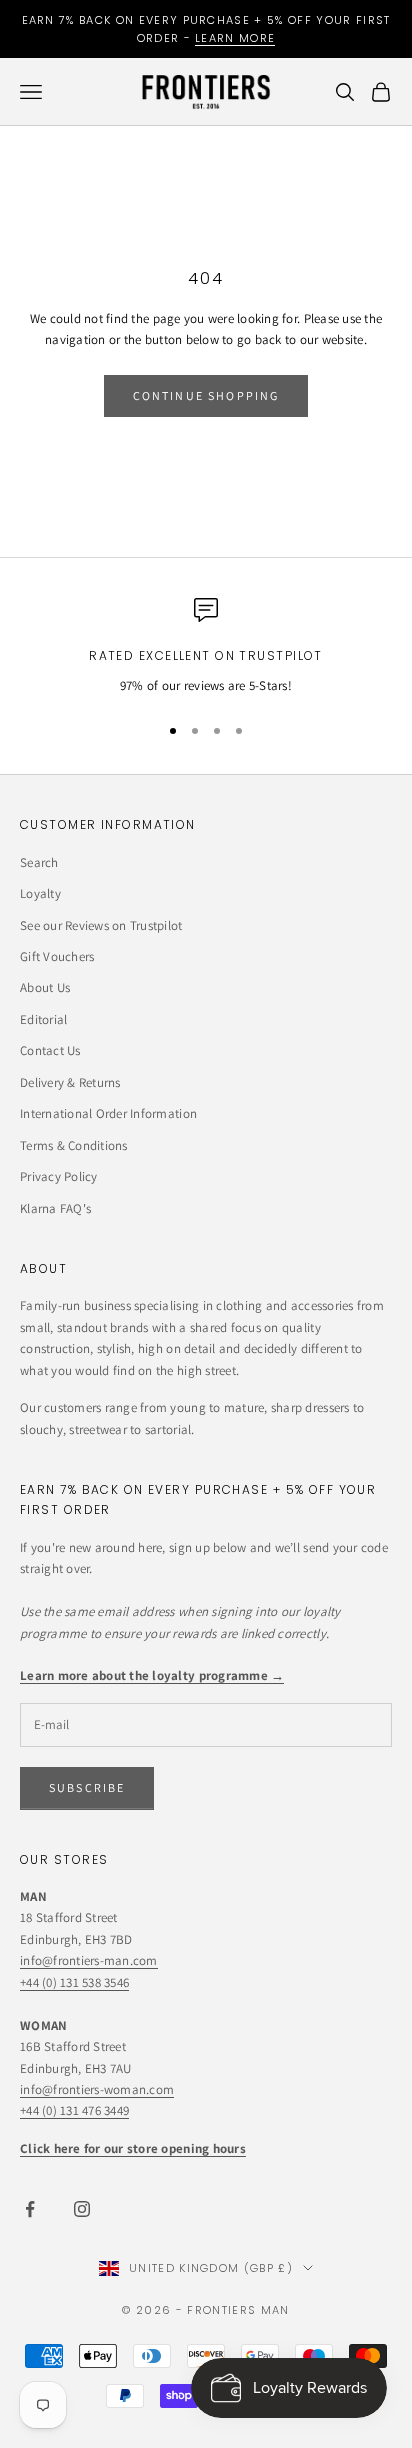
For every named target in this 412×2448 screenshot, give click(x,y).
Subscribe (87, 1787)
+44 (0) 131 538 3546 (74, 1982)
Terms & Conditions (74, 1145)
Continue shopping (206, 395)
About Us (45, 987)
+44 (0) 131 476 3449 (74, 2110)
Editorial (43, 1019)
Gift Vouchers (57, 956)
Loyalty (40, 893)
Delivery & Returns (70, 1082)
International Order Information (108, 1113)
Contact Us (50, 1050)
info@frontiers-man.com (89, 1960)
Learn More (235, 38)
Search (39, 862)
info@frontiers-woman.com (97, 2089)
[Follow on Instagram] (82, 2209)
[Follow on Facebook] (30, 2209)
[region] (206, 647)
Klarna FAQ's (55, 1208)
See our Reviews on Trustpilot (101, 925)
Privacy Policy (59, 1176)
